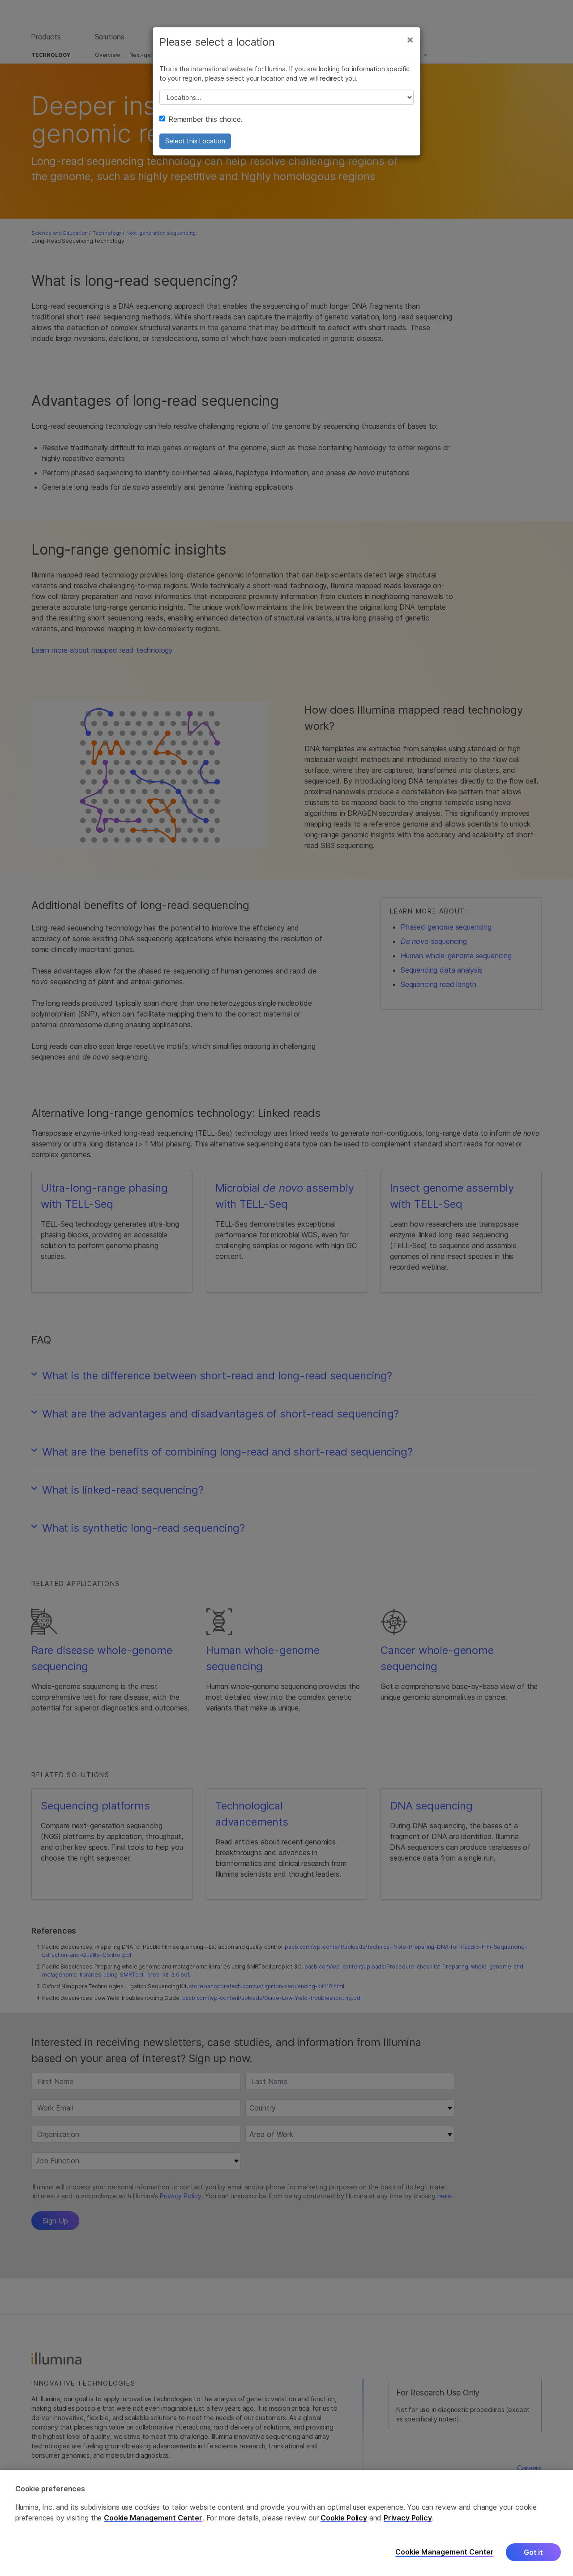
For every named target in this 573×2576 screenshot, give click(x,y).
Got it (533, 2552)
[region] (286, 2523)
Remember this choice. (205, 119)
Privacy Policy (408, 2518)
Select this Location (195, 141)
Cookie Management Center (153, 2518)
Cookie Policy (344, 2518)
